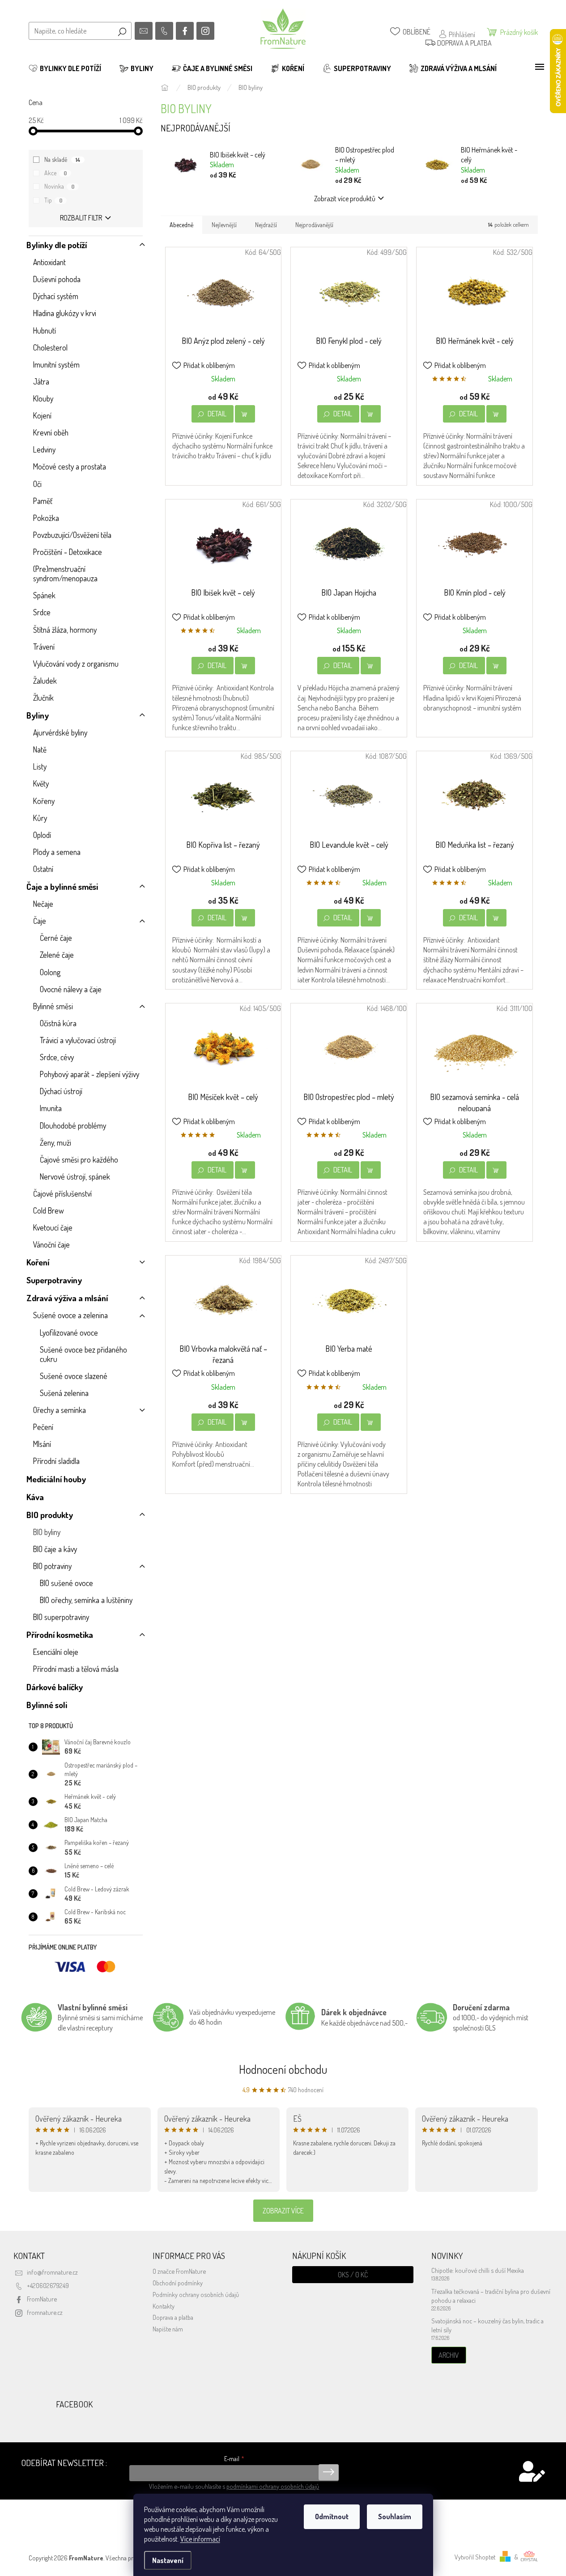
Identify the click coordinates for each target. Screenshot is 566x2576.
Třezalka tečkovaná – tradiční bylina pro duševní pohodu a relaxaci (491, 2296)
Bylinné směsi (53, 1006)
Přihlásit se (329, 2472)
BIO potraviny (52, 1566)
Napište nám (168, 2329)
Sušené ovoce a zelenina (70, 1315)
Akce (56, 173)
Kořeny (44, 801)
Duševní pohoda (57, 279)
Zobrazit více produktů (345, 199)
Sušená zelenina (64, 1393)
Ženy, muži (55, 1142)
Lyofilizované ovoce (69, 1332)
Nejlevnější (224, 225)
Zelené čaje (57, 955)
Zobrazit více (283, 2211)
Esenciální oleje (56, 1652)
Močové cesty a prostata (70, 466)
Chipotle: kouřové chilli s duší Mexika (478, 2270)
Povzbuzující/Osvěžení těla (72, 535)
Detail (217, 414)
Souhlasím (395, 2517)
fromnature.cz (45, 2312)
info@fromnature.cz (52, 2272)
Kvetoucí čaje (53, 1227)
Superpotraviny (54, 1280)
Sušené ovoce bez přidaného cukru (83, 1354)
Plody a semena (57, 852)
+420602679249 (48, 2285)
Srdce (42, 612)
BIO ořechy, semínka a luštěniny (86, 1600)
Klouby (43, 398)
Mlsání (42, 1444)
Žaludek (45, 681)
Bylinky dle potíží (57, 245)
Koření (38, 1262)
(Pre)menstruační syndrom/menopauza (65, 573)
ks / (353, 2275)
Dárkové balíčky (55, 1687)
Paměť (43, 501)
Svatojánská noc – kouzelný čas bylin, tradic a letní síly (487, 2325)
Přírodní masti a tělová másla (76, 1669)
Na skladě (62, 159)
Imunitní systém (56, 364)
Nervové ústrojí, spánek (75, 1176)
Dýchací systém (56, 296)
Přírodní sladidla (56, 1461)
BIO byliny (47, 1532)
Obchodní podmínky (178, 2283)
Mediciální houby (56, 1479)
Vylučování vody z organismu (76, 664)
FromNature (42, 2299)
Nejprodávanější (314, 225)
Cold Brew (49, 1210)
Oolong (50, 972)
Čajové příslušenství (62, 1193)
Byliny (38, 715)
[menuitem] (65, 68)
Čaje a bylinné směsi (62, 886)
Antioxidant (49, 262)
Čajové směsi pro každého (79, 1159)
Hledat (122, 31)
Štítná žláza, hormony (65, 630)
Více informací (200, 2539)
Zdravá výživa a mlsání (67, 1298)
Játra (41, 381)
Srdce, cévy (57, 1057)
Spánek (44, 595)
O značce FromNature (179, 2271)
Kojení (42, 415)
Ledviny (44, 449)
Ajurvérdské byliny (60, 732)
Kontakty (164, 2306)
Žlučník (43, 698)
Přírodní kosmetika (60, 1635)
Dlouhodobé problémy (73, 1125)
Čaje (40, 921)
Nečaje (43, 904)
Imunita (51, 1108)
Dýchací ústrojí (61, 1091)
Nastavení (168, 2560)
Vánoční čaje (51, 1244)
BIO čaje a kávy (55, 1549)
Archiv (449, 2355)
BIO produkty (50, 1515)
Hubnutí (45, 330)
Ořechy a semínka (60, 1410)
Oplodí (42, 835)
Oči (37, 484)
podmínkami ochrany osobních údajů (273, 2486)
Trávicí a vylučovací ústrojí (78, 1040)
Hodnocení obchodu (283, 2069)
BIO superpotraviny (61, 1617)
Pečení (43, 1427)
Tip (53, 200)
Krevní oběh (51, 432)
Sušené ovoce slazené (74, 1376)
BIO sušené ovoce (66, 1583)
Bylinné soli (47, 1705)
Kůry (40, 818)
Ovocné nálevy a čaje (71, 989)
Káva (35, 1497)
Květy (41, 783)
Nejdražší (266, 225)
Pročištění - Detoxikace (68, 552)
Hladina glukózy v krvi (65, 313)
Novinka (60, 186)
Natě (40, 749)
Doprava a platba (173, 2317)
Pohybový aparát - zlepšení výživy (89, 1074)
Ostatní (43, 869)
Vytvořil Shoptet (475, 2557)
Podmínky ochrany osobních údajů (196, 2294)
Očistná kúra (58, 1023)
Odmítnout (332, 2517)
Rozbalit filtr (81, 218)
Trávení (44, 647)
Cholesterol (50, 347)
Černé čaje (56, 938)
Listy (40, 766)
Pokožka (46, 518)
